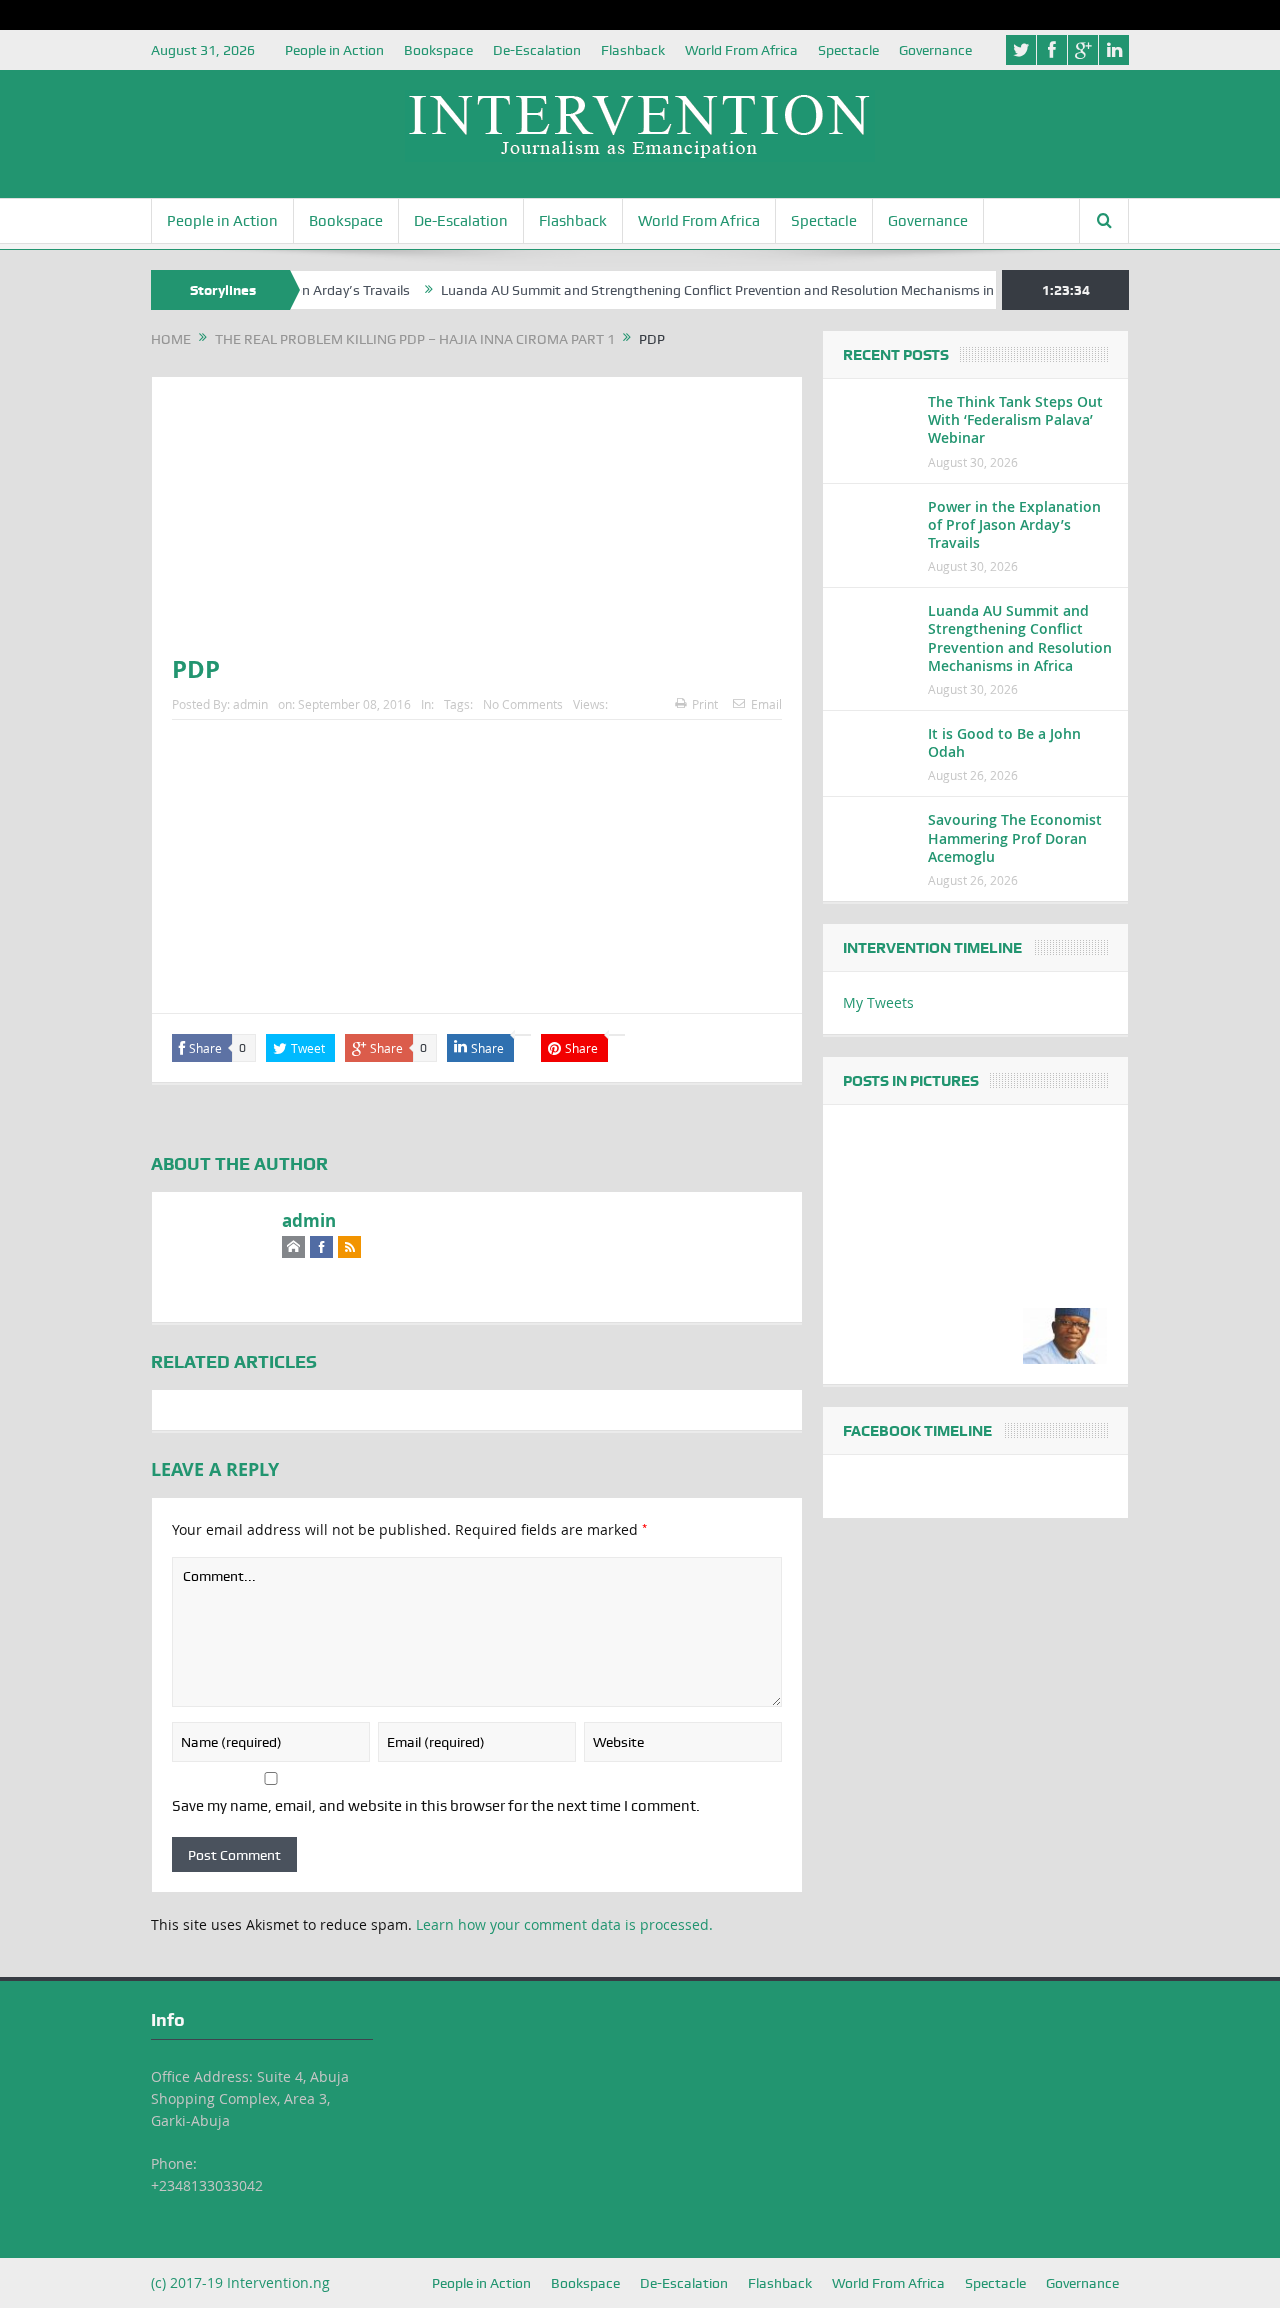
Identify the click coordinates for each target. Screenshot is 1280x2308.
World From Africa (741, 50)
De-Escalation (537, 50)
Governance (935, 50)
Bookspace (438, 50)
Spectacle (848, 50)
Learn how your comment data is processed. (564, 1924)
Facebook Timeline (917, 1431)
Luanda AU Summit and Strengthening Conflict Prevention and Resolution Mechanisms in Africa (702, 290)
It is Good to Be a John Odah (1004, 742)
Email (766, 704)
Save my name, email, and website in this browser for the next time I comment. (436, 1806)
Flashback (633, 50)
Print (705, 704)
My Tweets (878, 1002)
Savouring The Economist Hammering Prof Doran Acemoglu (1015, 837)
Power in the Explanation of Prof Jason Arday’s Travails (1014, 524)
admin (250, 704)
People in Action (334, 50)
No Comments (523, 704)
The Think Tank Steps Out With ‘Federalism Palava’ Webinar (1015, 419)
